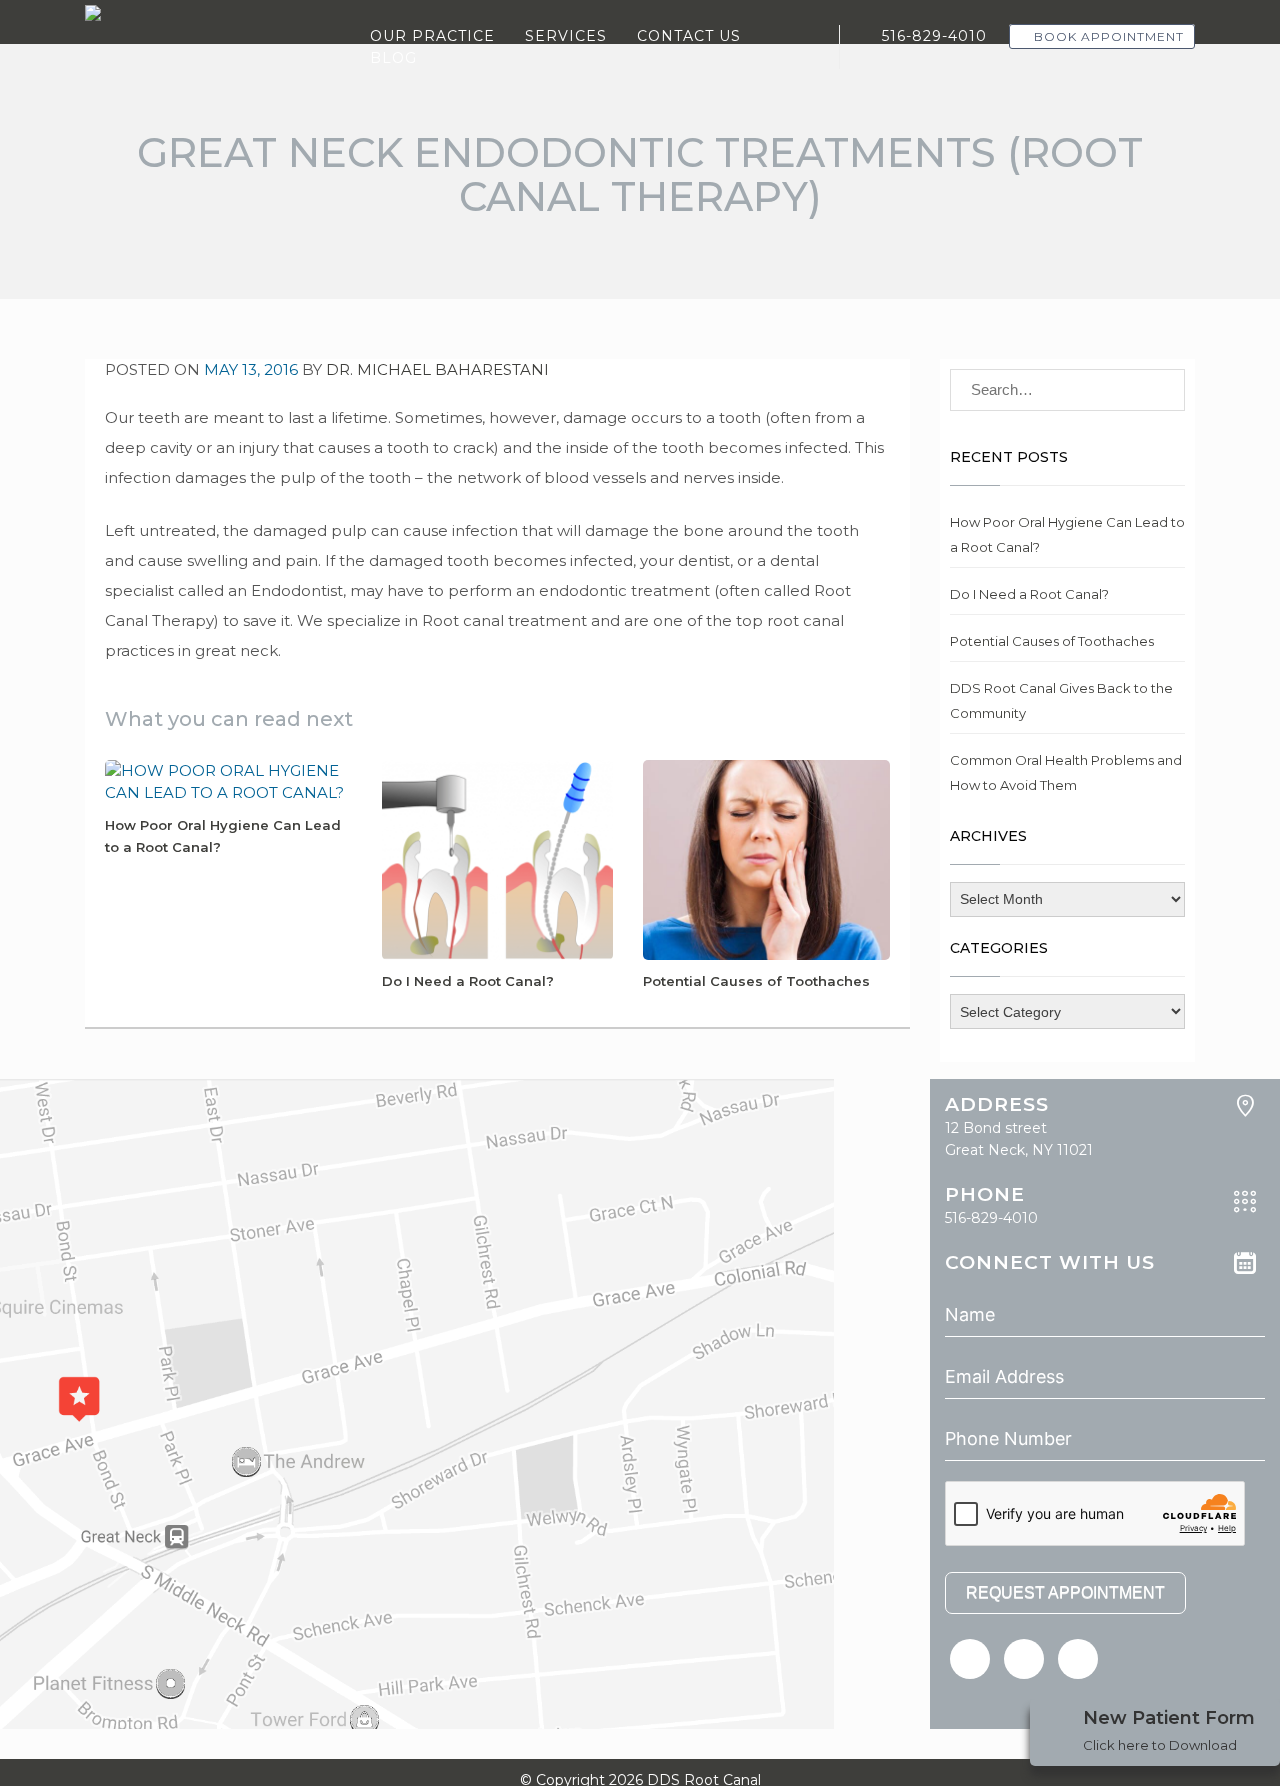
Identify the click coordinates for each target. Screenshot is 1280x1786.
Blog (393, 58)
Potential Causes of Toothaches (756, 981)
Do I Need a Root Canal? (468, 981)
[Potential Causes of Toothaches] (766, 858)
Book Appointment (1107, 36)
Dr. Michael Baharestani (437, 369)
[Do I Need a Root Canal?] (498, 858)
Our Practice (432, 36)
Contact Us (689, 36)
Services (566, 36)
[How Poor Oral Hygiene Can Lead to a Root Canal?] (228, 780)
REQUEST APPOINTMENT (1065, 1592)
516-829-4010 (932, 36)
